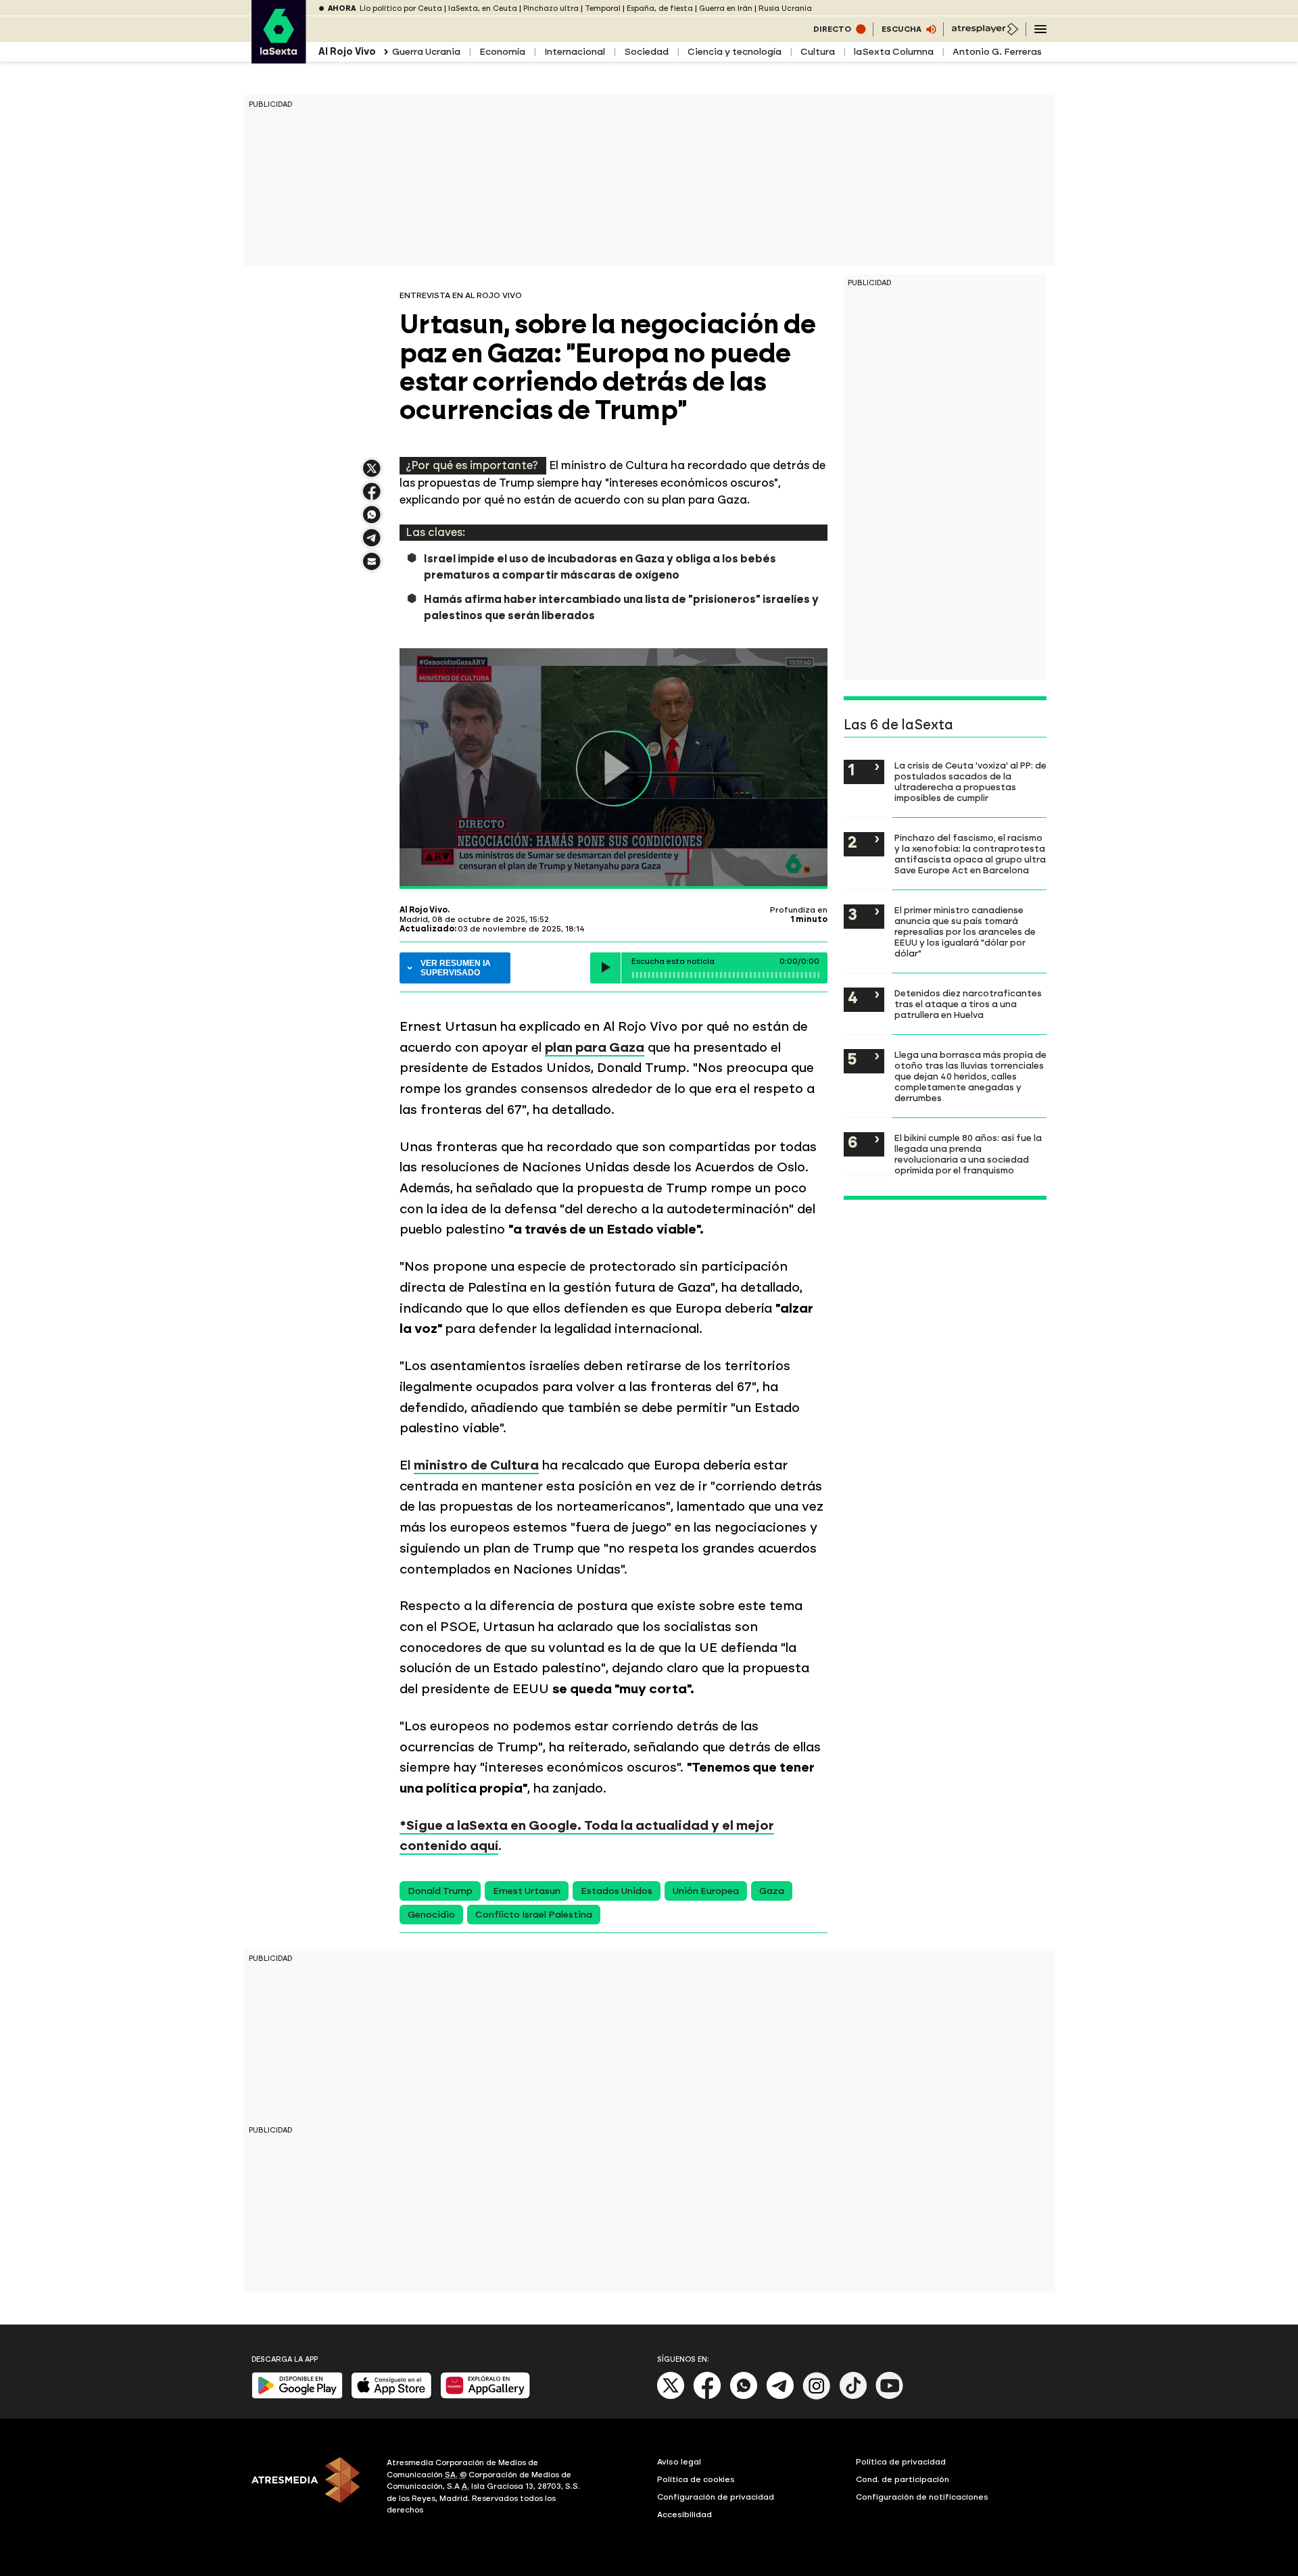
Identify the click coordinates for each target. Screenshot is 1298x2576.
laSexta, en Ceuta (483, 8)
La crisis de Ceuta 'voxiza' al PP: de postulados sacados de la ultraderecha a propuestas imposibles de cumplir (970, 781)
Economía (502, 52)
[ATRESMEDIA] (311, 2488)
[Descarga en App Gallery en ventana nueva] (485, 2396)
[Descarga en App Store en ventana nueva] (391, 2396)
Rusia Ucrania (785, 8)
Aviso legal (679, 2462)
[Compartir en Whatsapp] (372, 520)
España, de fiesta (660, 8)
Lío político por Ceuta (401, 8)
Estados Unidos (617, 1891)
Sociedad (646, 52)
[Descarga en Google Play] (297, 2396)
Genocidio (431, 1915)
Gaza (772, 1891)
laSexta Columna (894, 52)
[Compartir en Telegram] (372, 544)
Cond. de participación (903, 2479)
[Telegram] (780, 2397)
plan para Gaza (595, 1047)
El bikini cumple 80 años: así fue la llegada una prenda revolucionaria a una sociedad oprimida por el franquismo (968, 1154)
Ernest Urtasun (527, 1891)
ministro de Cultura (476, 1465)
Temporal (603, 8)
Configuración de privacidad (716, 2497)
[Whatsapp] (744, 2397)
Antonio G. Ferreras (997, 52)
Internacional (575, 52)
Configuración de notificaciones (922, 2497)
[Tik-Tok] (853, 2397)
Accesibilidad (684, 2514)
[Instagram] (817, 2397)
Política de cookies (696, 2479)
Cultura (818, 52)
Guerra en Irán (726, 8)
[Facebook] (707, 2397)
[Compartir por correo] (372, 567)
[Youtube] (890, 2397)
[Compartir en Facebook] (372, 497)
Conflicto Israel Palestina (534, 1915)
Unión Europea (706, 1891)
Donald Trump (440, 1891)
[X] (372, 474)
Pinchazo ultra (551, 8)
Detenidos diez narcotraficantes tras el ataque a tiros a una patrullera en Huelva (968, 1004)
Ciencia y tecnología (735, 52)
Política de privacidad (901, 2462)
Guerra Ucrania (426, 52)
